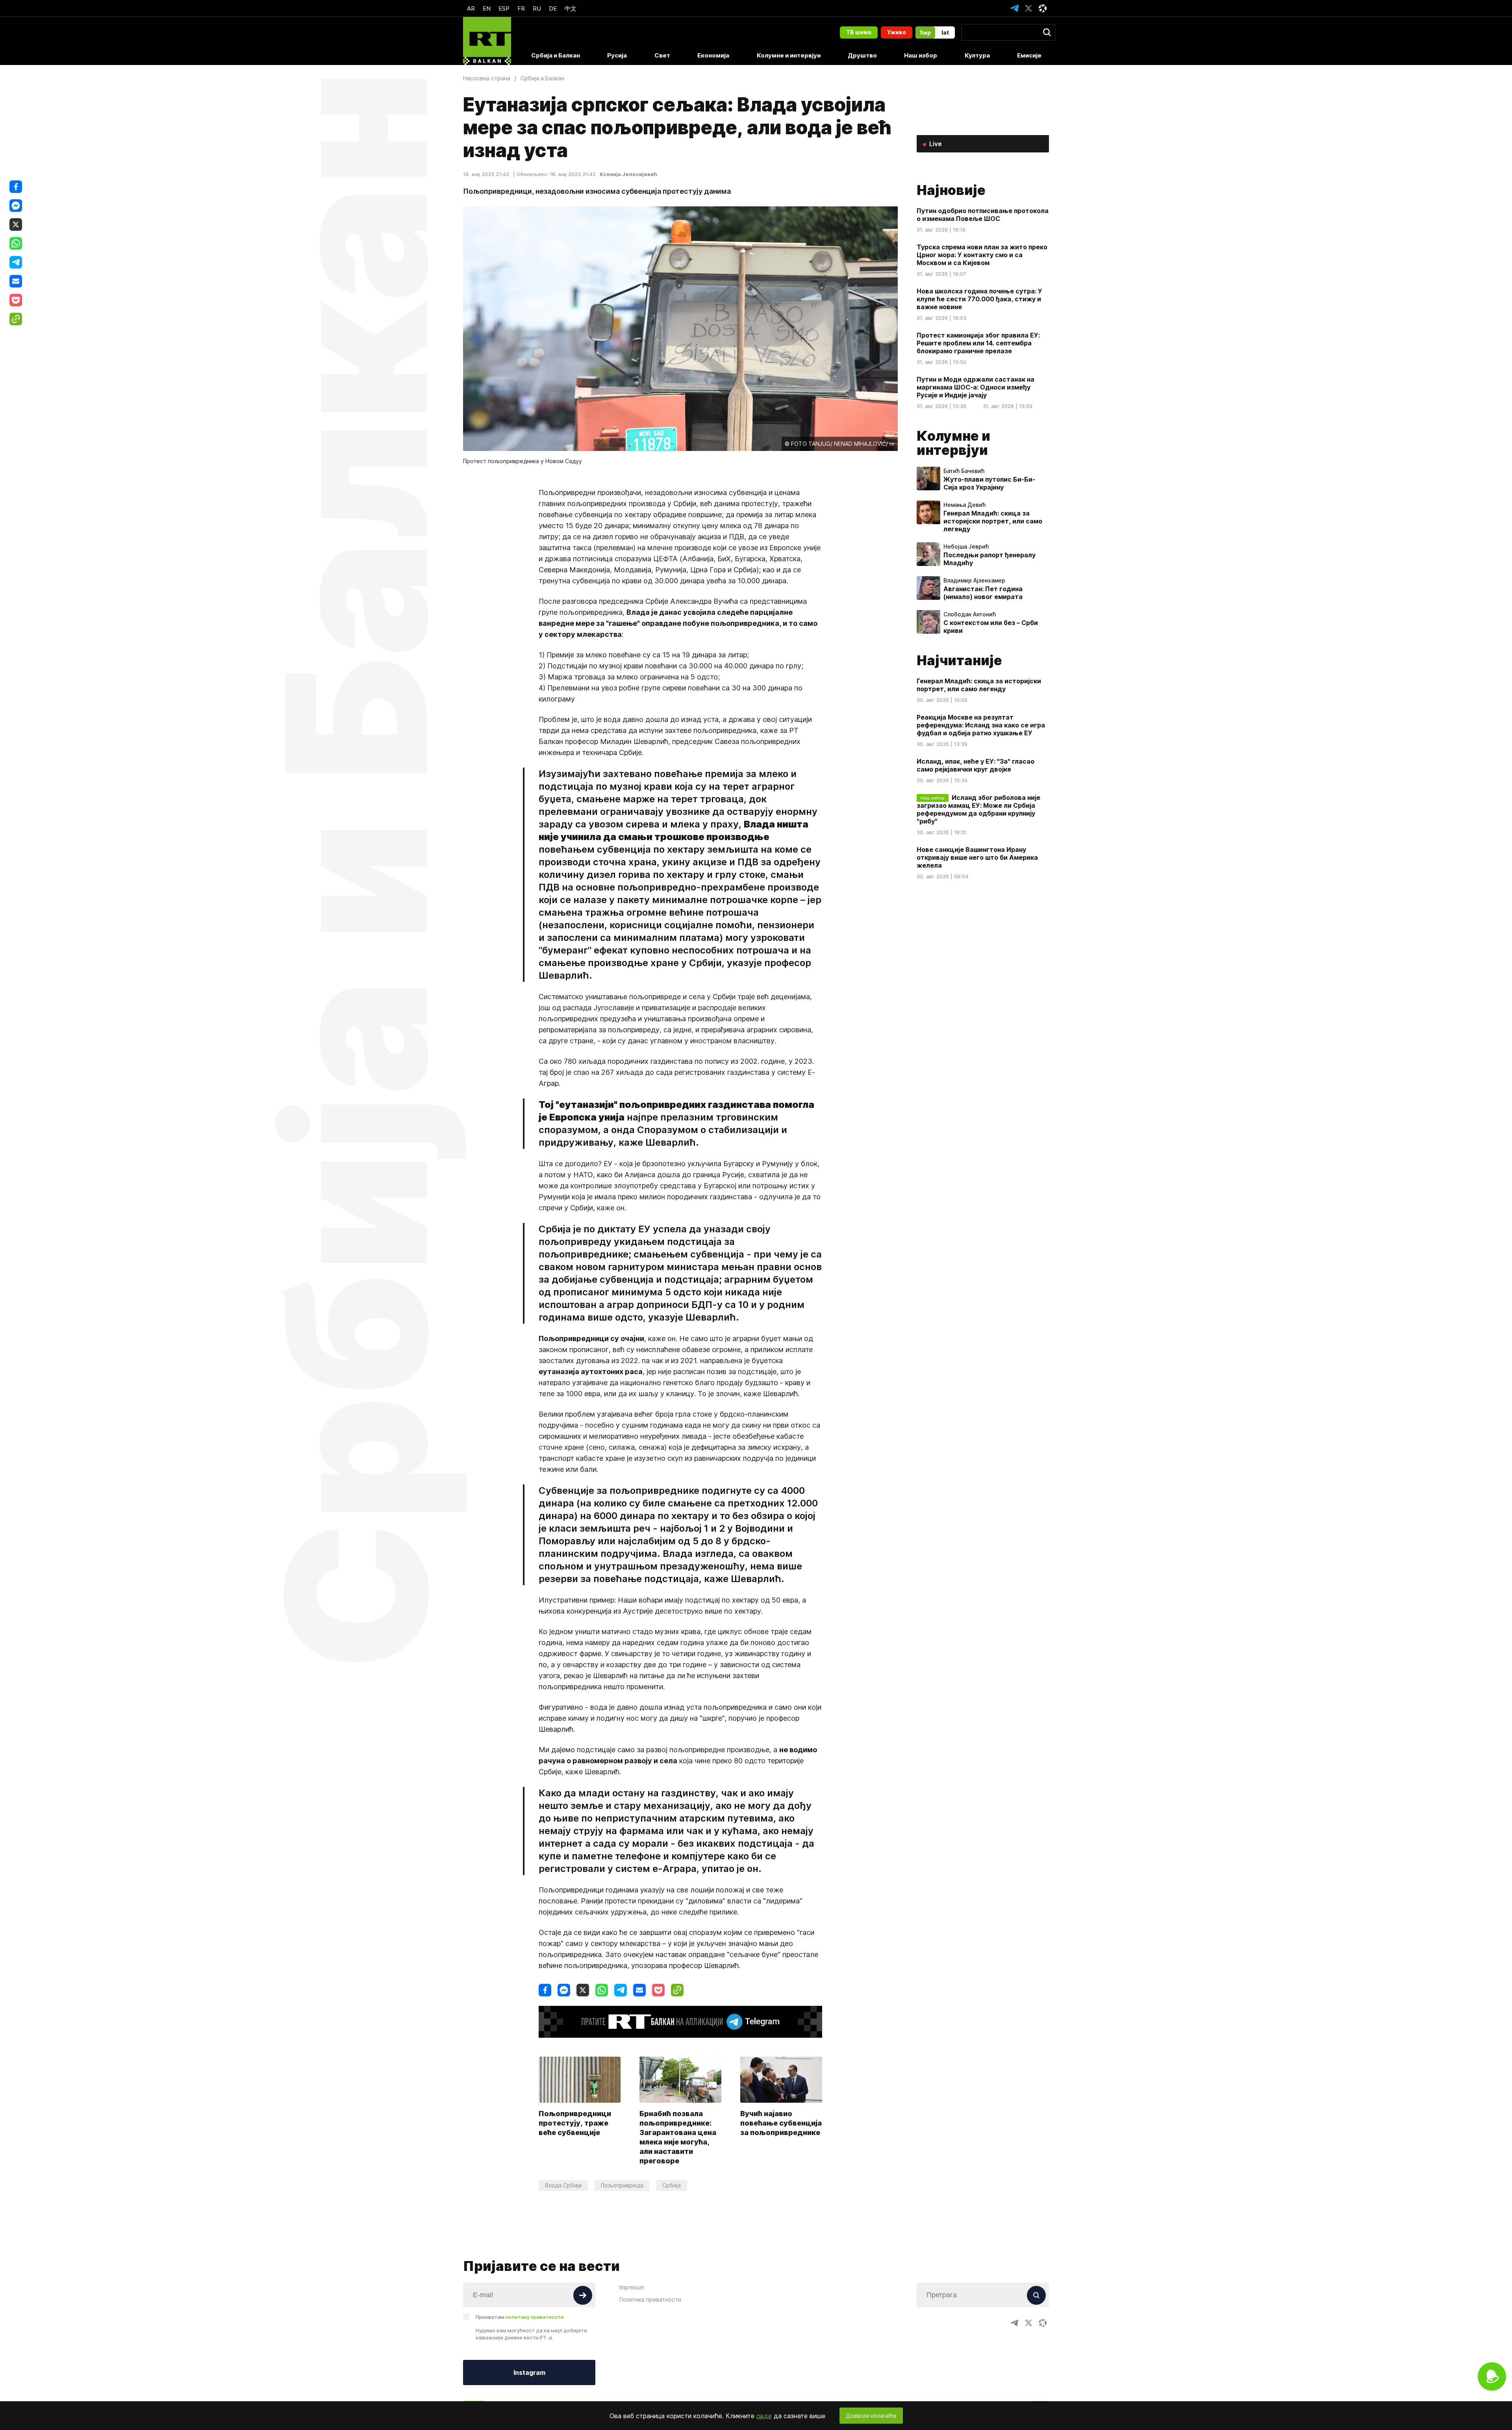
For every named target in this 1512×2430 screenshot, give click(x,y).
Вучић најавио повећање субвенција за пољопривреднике (781, 2123)
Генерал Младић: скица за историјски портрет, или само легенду (993, 521)
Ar (471, 8)
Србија (672, 2185)
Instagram (529, 2372)
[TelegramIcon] (1014, 8)
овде (764, 2416)
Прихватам (520, 2317)
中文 (571, 8)
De (553, 8)
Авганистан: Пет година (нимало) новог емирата (983, 593)
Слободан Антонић (970, 614)
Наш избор (921, 55)
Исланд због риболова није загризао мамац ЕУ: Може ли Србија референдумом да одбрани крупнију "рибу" (978, 809)
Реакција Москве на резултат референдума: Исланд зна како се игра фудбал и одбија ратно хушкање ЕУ (981, 725)
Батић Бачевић (964, 471)
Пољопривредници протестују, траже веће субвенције (575, 2123)
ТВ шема (859, 32)
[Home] (487, 41)
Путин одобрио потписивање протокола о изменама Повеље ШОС (983, 215)
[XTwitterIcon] (1028, 8)
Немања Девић (964, 505)
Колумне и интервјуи (789, 55)
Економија (713, 55)
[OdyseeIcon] (1043, 8)
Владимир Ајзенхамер (974, 581)
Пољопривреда (622, 2185)
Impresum (632, 2287)
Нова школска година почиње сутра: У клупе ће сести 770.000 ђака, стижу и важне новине (979, 299)
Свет (662, 55)
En (487, 8)
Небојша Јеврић (966, 547)
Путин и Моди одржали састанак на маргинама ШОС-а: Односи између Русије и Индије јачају (976, 387)
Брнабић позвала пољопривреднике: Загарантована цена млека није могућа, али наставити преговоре (678, 2137)
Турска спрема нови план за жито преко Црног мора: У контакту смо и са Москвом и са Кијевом (982, 255)
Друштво (862, 55)
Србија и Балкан (556, 55)
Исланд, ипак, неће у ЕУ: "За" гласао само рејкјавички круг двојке (976, 765)
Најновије (951, 190)
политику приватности (535, 2317)
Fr (521, 8)
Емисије (1029, 55)
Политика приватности (650, 2299)
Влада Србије (563, 2185)
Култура (977, 55)
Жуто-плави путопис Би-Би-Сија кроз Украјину (989, 483)
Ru (537, 8)
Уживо (897, 32)
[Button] (583, 2295)
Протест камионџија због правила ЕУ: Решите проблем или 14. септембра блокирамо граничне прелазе (978, 343)
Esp (504, 8)
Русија (617, 55)
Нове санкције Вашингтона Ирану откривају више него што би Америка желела (977, 857)
